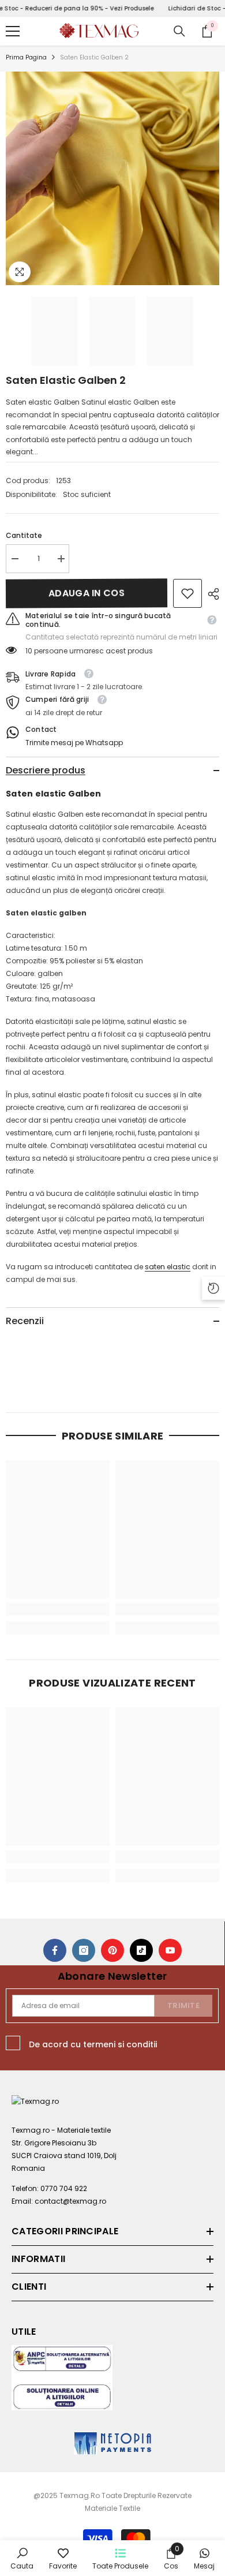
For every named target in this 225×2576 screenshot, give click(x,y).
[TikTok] (141, 1950)
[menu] (13, 31)
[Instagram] (84, 1950)
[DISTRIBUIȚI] (211, 594)
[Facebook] (55, 1950)
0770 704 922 (64, 2188)
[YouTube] (170, 1950)
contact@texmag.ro (70, 2201)
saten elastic (168, 1267)
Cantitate (24, 535)
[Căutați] (179, 31)
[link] (187, 593)
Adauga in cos (87, 593)
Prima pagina (26, 57)
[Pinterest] (112, 1950)
